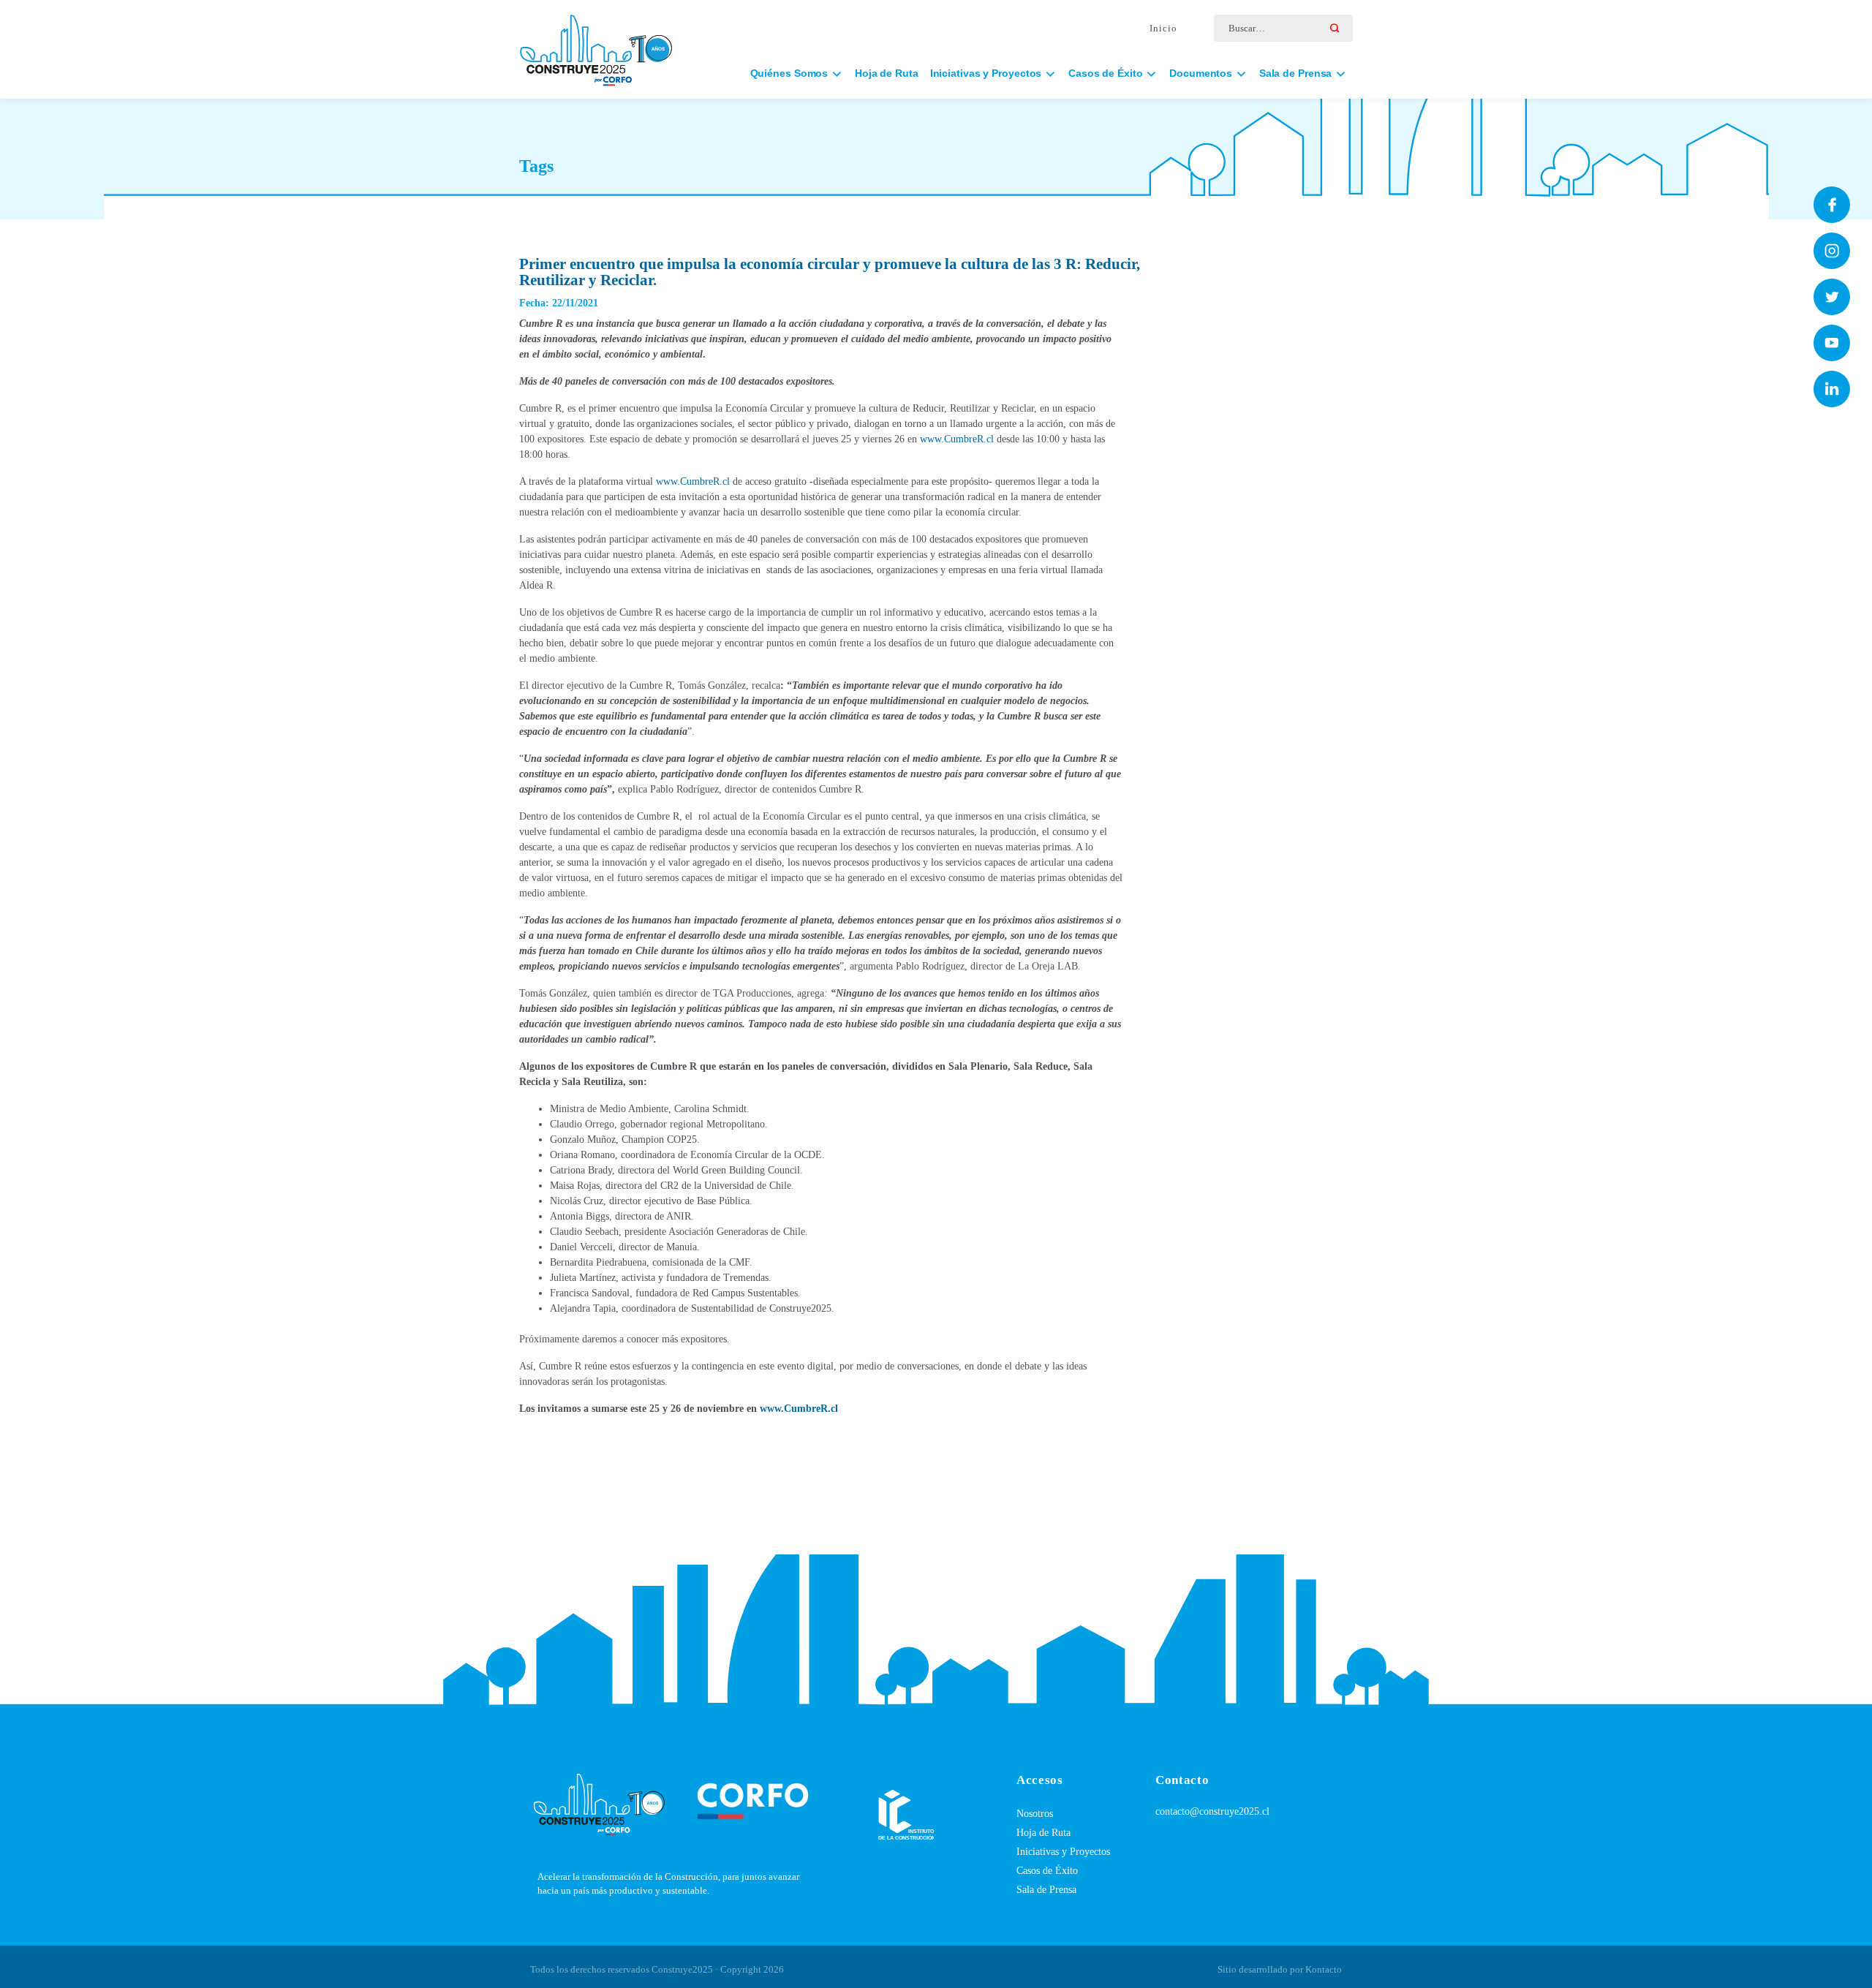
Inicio (1163, 28)
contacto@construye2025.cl (1212, 1811)
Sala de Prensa (1046, 1890)
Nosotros (1035, 1814)
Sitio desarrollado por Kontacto (1280, 1969)
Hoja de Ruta (887, 73)
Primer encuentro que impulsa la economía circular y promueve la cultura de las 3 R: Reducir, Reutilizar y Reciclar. (830, 272)
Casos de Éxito (1047, 1871)
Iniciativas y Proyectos (1063, 1852)
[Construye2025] (596, 44)
